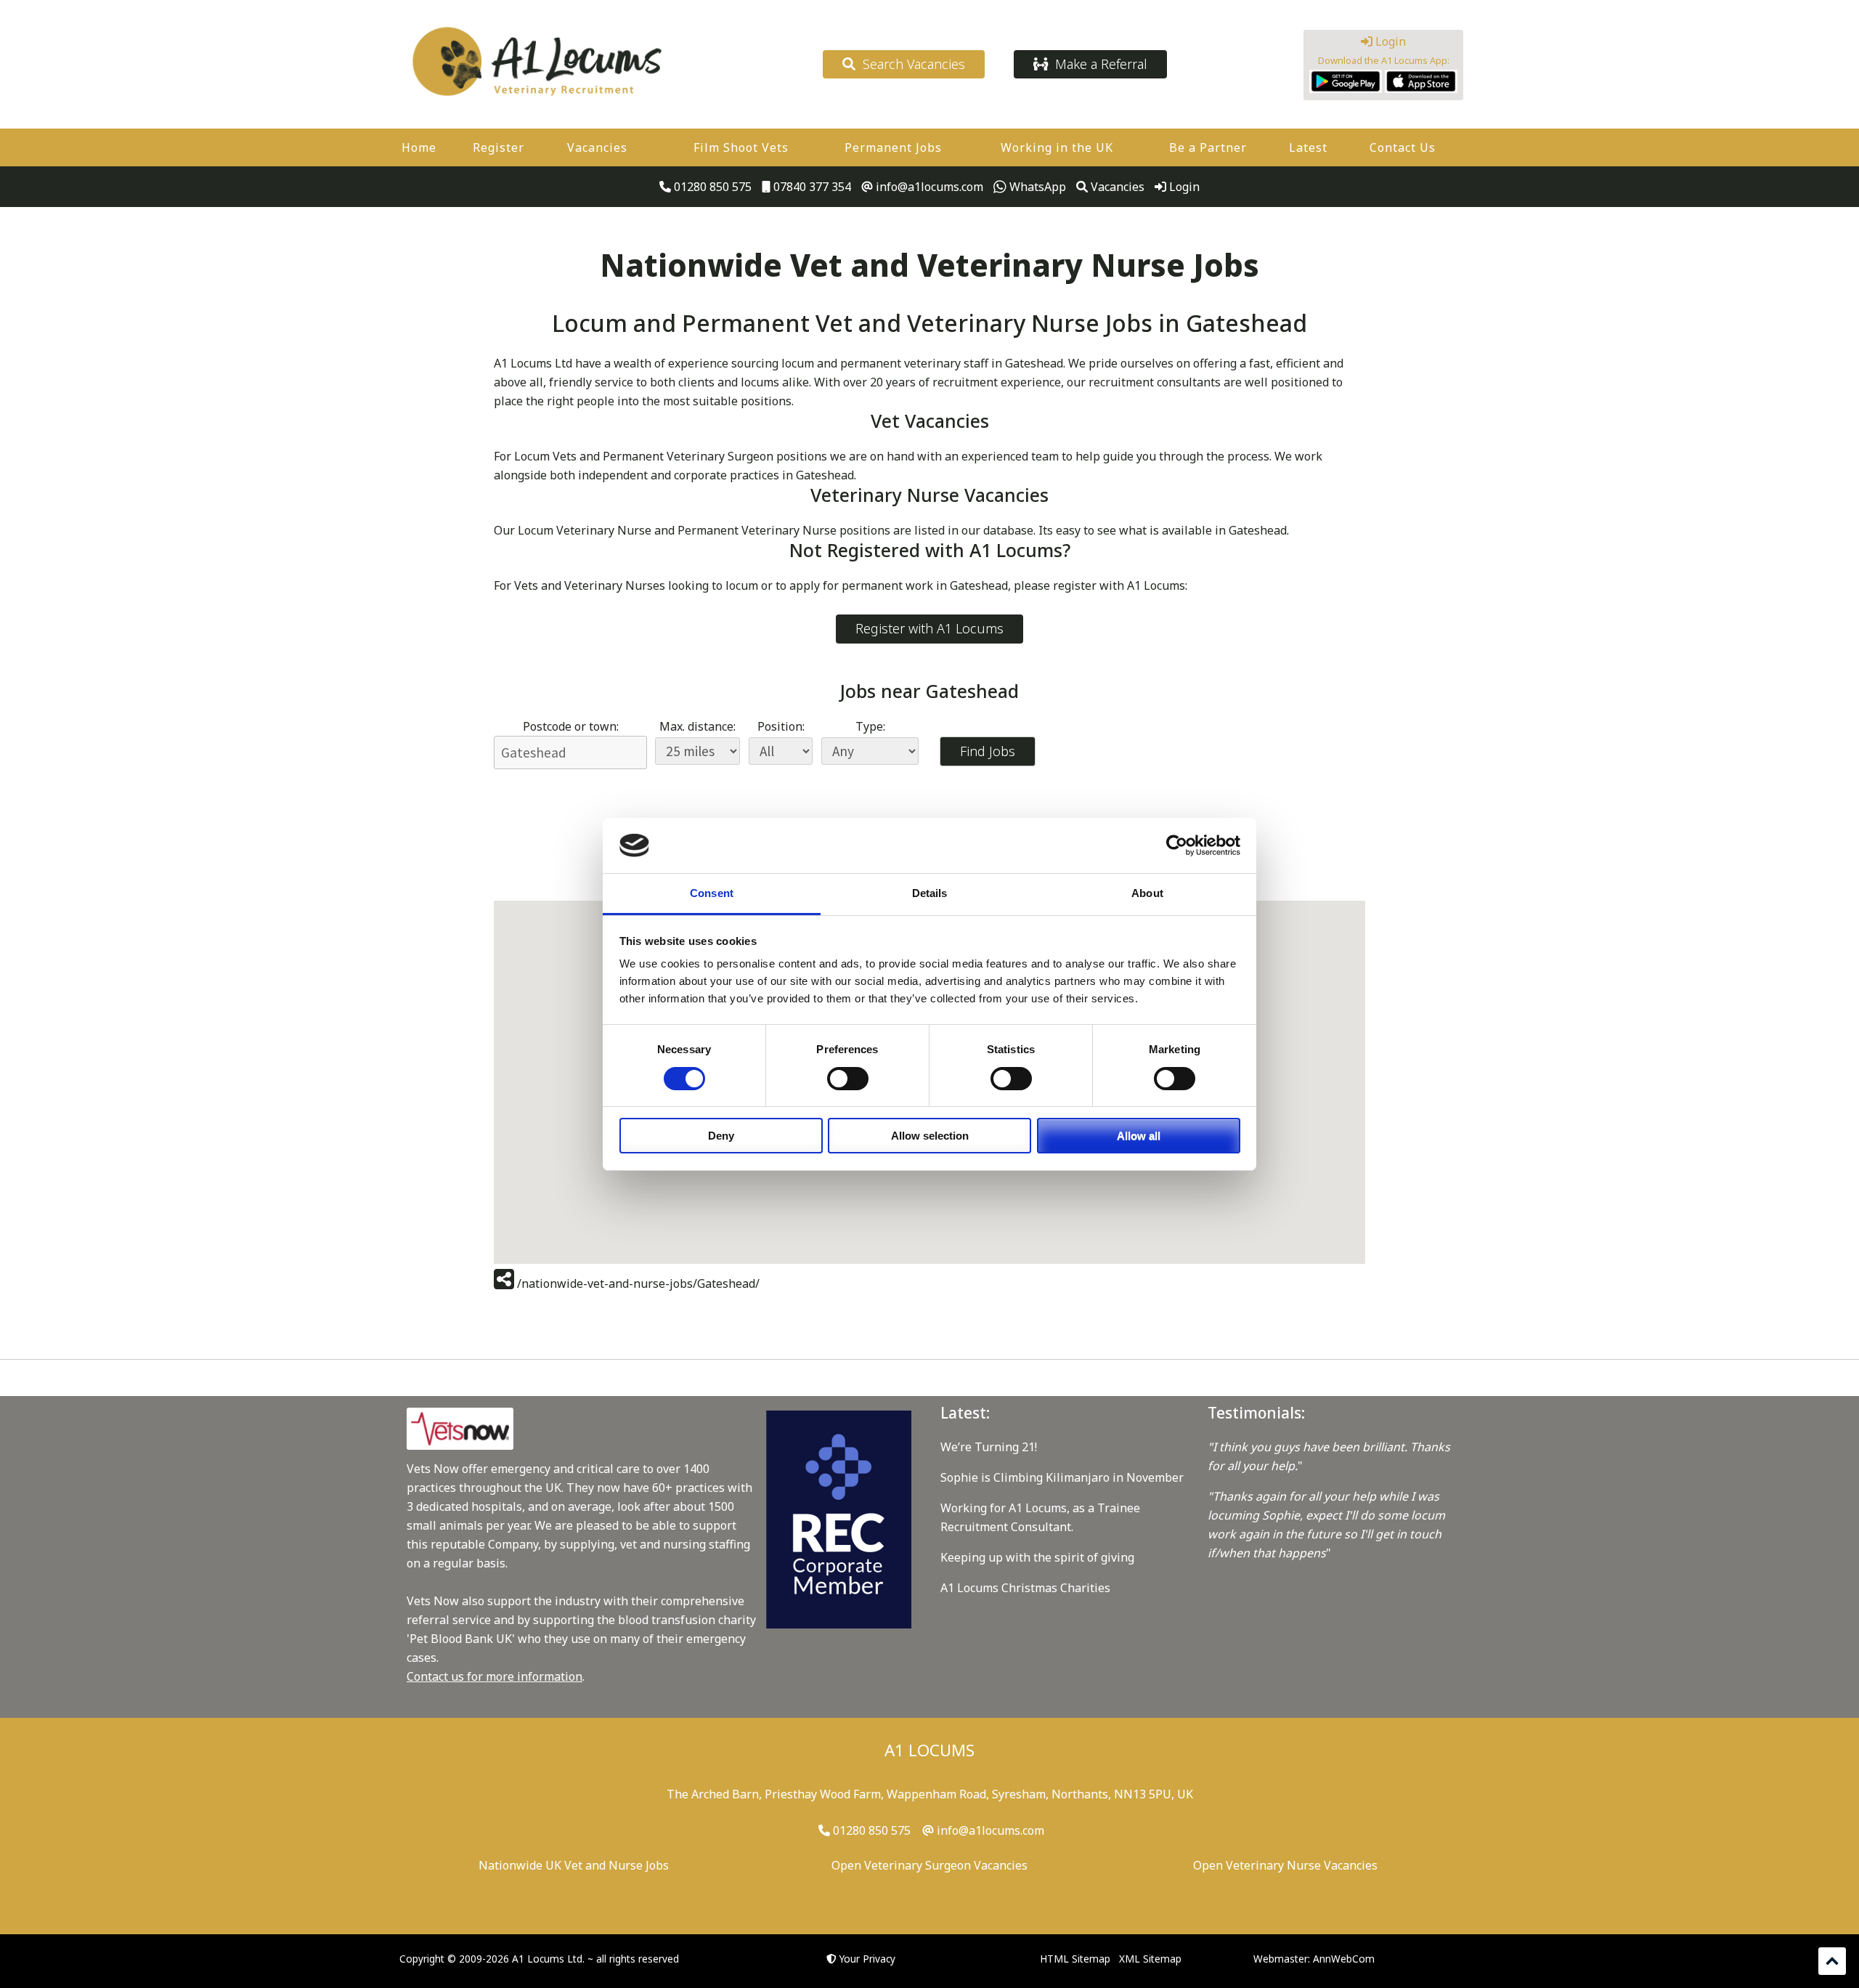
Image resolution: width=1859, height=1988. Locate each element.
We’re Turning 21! (989, 1447)
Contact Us (1403, 147)
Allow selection (930, 1136)
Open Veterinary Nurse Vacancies (1285, 1865)
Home (419, 147)
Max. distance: (697, 726)
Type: (870, 726)
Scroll (1832, 1961)
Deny (721, 1136)
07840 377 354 (811, 187)
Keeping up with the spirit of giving (1037, 1557)
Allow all (1139, 1136)
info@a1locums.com (928, 187)
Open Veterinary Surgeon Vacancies (929, 1865)
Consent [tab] (712, 893)
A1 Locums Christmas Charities (1025, 1588)
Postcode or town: (571, 726)
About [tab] (1147, 893)
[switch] (848, 1079)
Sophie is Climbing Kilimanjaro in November (1062, 1477)
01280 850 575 (711, 187)
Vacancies (597, 147)
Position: (781, 726)
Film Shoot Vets (741, 147)
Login (1389, 41)
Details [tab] (930, 893)
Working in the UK (1057, 147)
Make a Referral (1098, 64)
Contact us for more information (495, 1676)
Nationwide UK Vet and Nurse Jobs (574, 1865)
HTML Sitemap (1075, 1959)
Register (499, 147)
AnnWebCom (1344, 1959)
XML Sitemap (1150, 1959)
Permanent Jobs (893, 147)
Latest (1308, 147)
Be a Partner (1208, 147)
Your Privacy (867, 1959)
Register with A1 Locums (929, 628)
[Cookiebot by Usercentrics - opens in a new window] (1177, 845)
